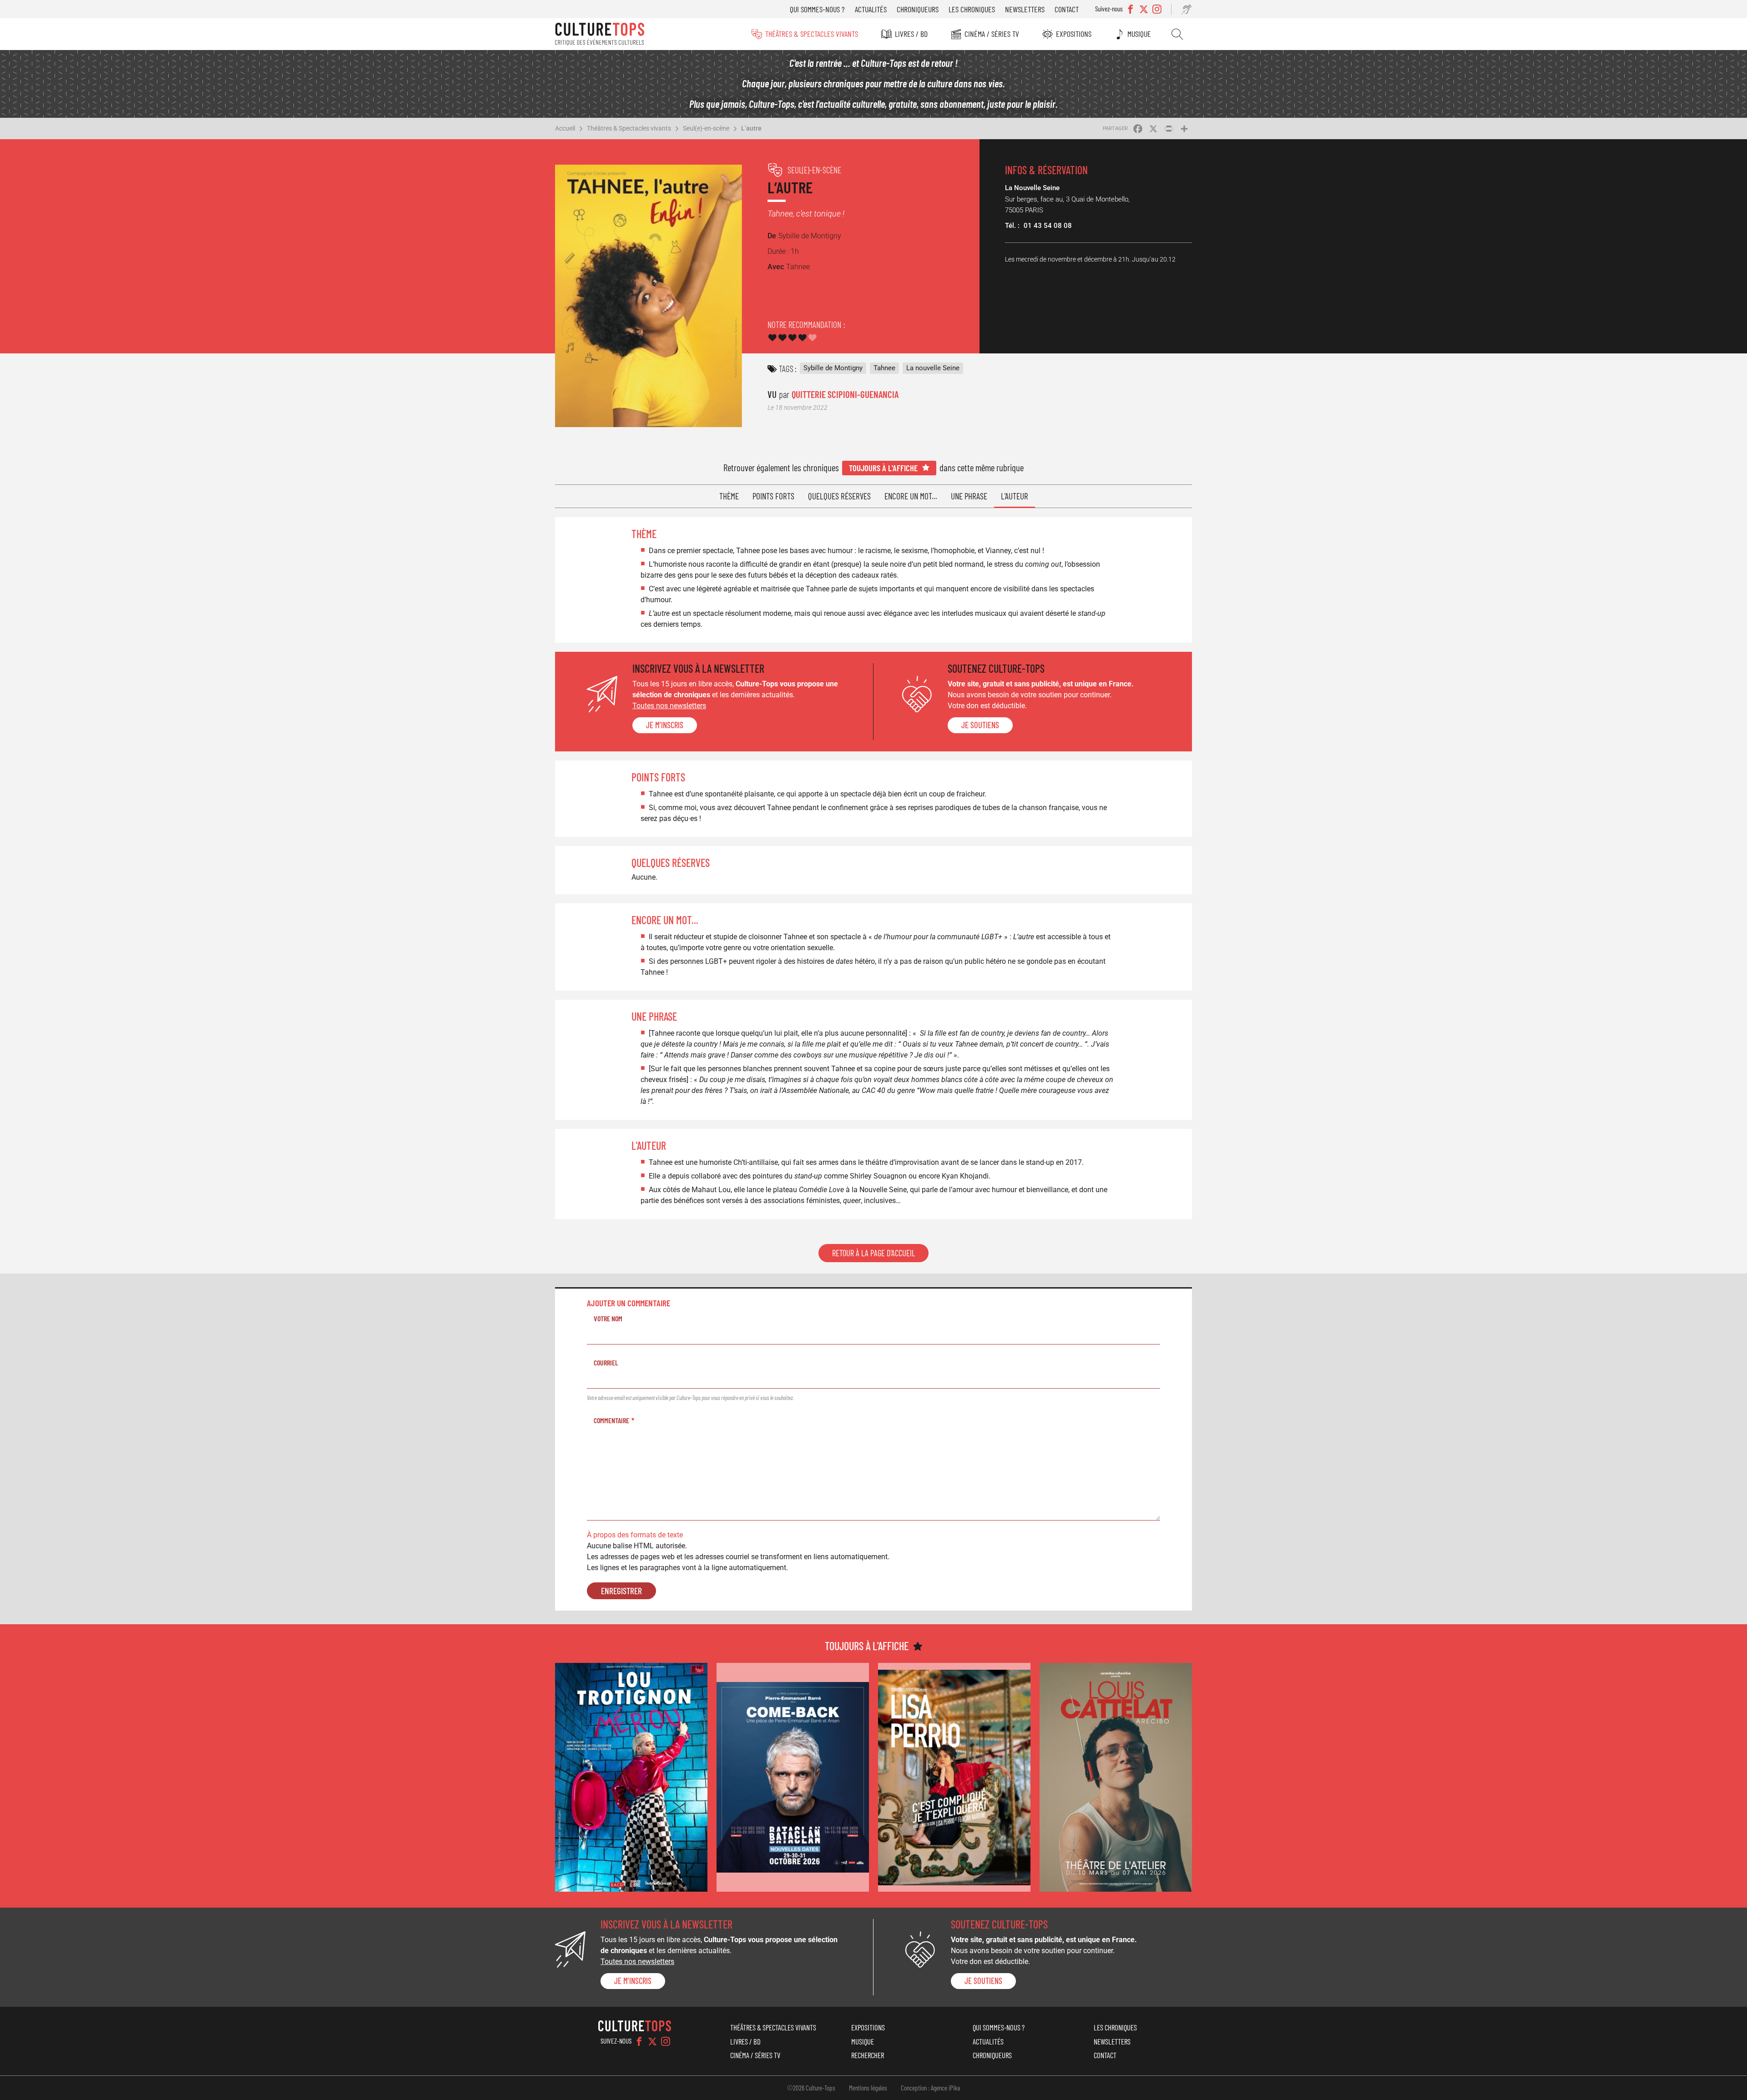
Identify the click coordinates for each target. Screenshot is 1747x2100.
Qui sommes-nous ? (817, 9)
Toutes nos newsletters (669, 706)
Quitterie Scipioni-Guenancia (845, 394)
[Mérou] (631, 1777)
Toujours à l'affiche (883, 468)
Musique (1139, 34)
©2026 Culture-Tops (811, 2088)
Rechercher (1177, 34)
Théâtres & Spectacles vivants (812, 34)
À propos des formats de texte (635, 1535)
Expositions (1074, 34)
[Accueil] (600, 34)
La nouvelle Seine (933, 368)
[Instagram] (666, 2041)
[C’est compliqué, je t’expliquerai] (954, 1777)
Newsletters (1025, 9)
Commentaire (611, 1420)
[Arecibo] (1116, 1777)
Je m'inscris (665, 725)
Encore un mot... (911, 496)
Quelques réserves (839, 496)
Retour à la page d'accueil (873, 1253)
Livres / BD (911, 34)
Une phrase (969, 496)
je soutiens (980, 725)
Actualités (871, 9)
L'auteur (1015, 496)
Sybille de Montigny (833, 368)
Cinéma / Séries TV (992, 34)
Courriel (606, 1362)
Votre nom (608, 1318)
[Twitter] (652, 2041)
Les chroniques (972, 9)
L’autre (751, 128)
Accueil (565, 128)
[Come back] (793, 1777)
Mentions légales (868, 2088)
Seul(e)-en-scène (706, 128)
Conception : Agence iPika (930, 2088)
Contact (1067, 9)
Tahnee (884, 368)
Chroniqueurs (918, 9)
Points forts (773, 496)
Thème (729, 496)
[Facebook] (639, 2041)
